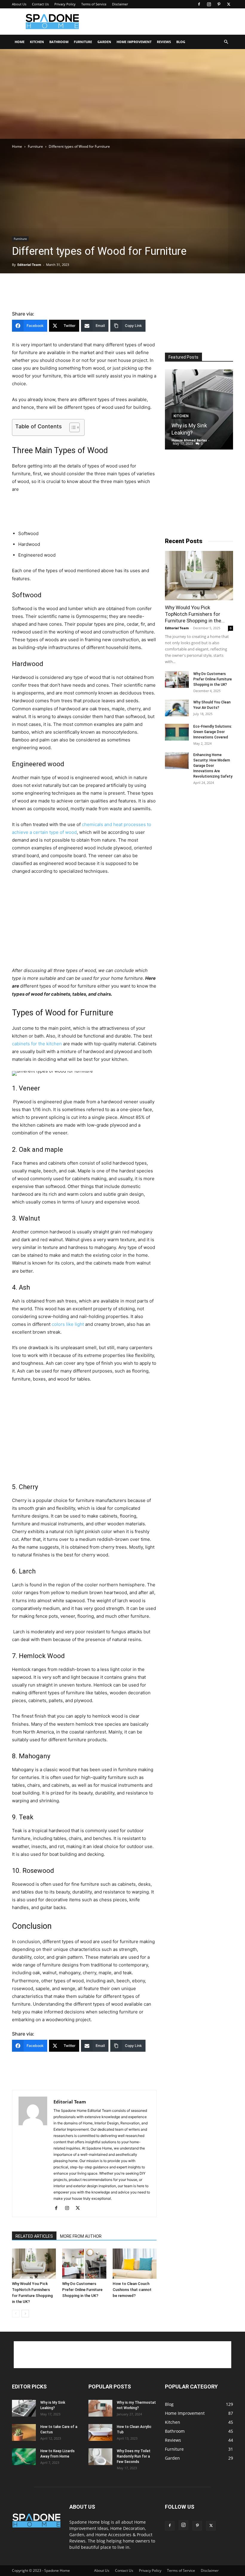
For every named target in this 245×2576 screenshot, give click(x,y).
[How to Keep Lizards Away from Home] (24, 2457)
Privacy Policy (65, 4)
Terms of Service (94, 4)
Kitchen (37, 42)
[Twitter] (229, 4)
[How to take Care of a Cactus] (24, 2432)
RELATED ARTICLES (34, 2236)
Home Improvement (134, 42)
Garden (104, 42)
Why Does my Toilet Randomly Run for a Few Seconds (134, 2456)
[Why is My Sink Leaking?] (199, 409)
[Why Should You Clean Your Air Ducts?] (177, 708)
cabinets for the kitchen (37, 1044)
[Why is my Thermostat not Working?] (100, 2408)
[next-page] (25, 2314)
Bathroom (59, 42)
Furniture (83, 42)
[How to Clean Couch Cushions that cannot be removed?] (135, 2264)
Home (20, 42)
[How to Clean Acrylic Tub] (100, 2432)
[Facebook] (199, 4)
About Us (19, 4)
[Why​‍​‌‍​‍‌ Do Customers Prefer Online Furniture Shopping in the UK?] (84, 2264)
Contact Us (40, 4)
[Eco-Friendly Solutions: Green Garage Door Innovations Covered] (177, 732)
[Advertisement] (163, 22)
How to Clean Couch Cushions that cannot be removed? (132, 2290)
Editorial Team (29, 265)
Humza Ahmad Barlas (189, 440)
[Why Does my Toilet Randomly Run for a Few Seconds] (100, 2457)
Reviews (164, 42)
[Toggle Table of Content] (72, 427)
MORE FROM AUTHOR (81, 2236)
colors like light (68, 1324)
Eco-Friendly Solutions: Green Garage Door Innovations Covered (213, 732)
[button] (226, 42)
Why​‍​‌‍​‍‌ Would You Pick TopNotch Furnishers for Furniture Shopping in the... (195, 614)
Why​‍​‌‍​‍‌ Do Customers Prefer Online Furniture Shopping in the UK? (82, 2290)
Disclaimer (120, 4)
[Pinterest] (219, 4)
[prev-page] (16, 2314)
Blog (181, 42)
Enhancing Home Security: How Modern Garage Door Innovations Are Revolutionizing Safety (213, 766)
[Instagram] (209, 4)
